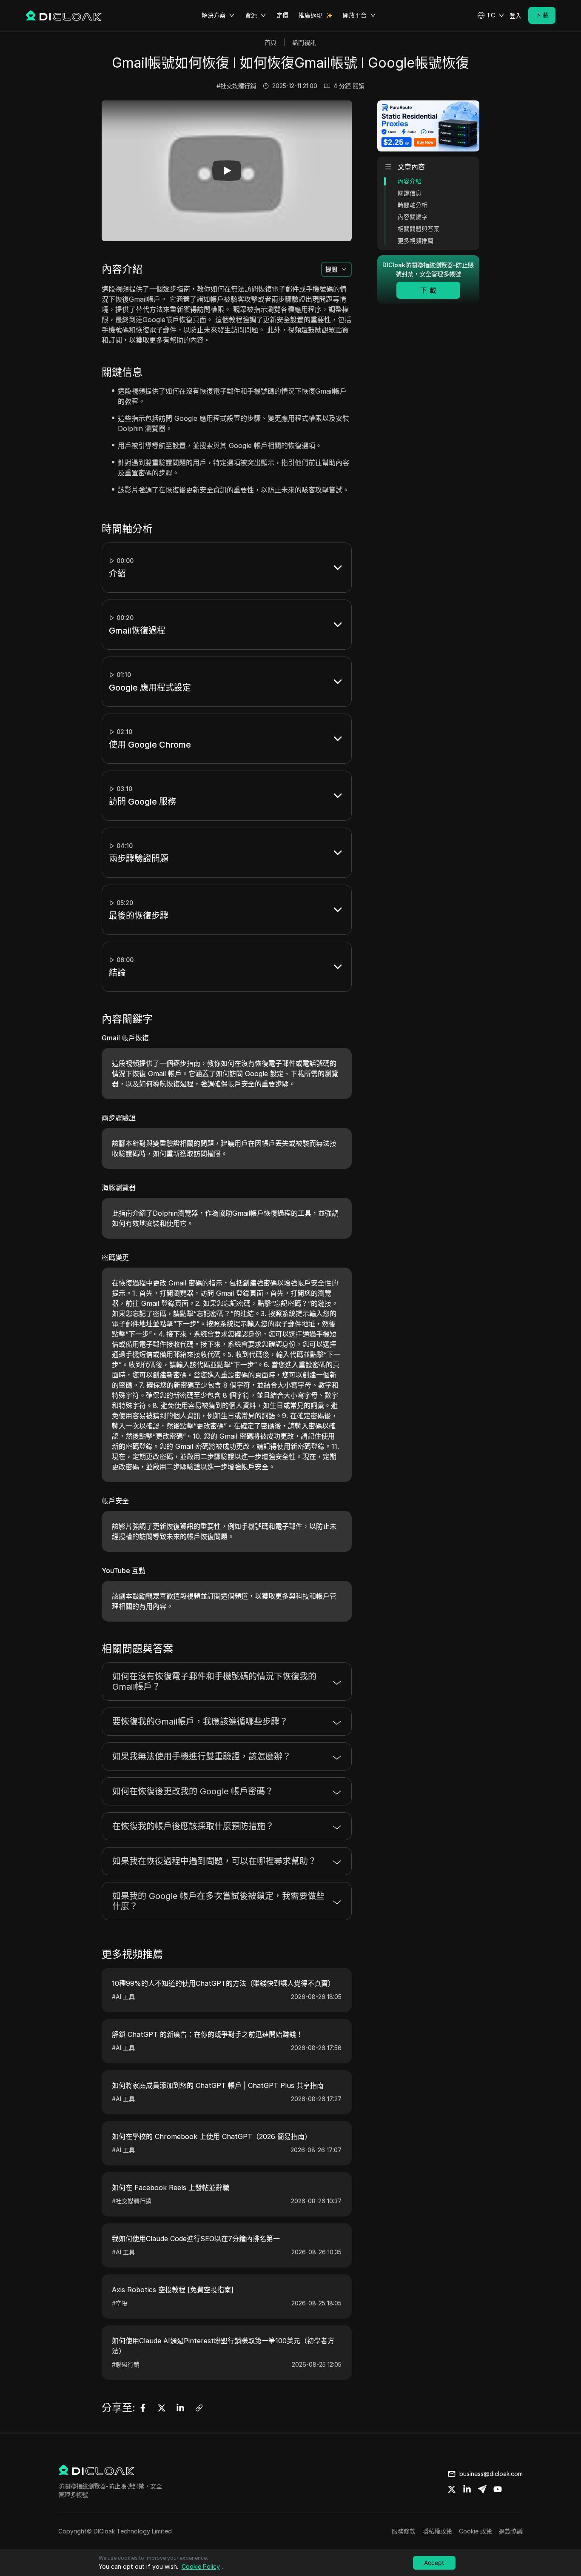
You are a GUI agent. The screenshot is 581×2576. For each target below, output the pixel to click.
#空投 (120, 2303)
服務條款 (404, 2531)
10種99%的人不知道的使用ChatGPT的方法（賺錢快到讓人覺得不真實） (223, 1983)
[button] (491, 15)
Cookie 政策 (476, 2531)
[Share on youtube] (498, 2489)
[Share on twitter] (452, 2489)
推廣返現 (310, 15)
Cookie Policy (201, 2566)
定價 (282, 15)
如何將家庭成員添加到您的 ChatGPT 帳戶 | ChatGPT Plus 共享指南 (218, 2085)
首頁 (271, 42)
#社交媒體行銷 (236, 86)
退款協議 (511, 2531)
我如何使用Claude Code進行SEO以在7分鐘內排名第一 (196, 2239)
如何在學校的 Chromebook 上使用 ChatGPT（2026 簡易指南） (212, 2136)
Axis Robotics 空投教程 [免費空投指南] (173, 2290)
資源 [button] (251, 15)
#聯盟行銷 (126, 2364)
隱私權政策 (437, 2531)
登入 (515, 16)
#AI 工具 (123, 1997)
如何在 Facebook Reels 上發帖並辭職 (171, 2188)
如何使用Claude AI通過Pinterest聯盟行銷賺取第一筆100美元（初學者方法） (223, 2346)
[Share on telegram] (482, 2489)
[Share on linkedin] (467, 2489)
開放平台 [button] (355, 15)
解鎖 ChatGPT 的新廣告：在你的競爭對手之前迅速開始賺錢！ (207, 2034)
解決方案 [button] (214, 15)
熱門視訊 (304, 42)
